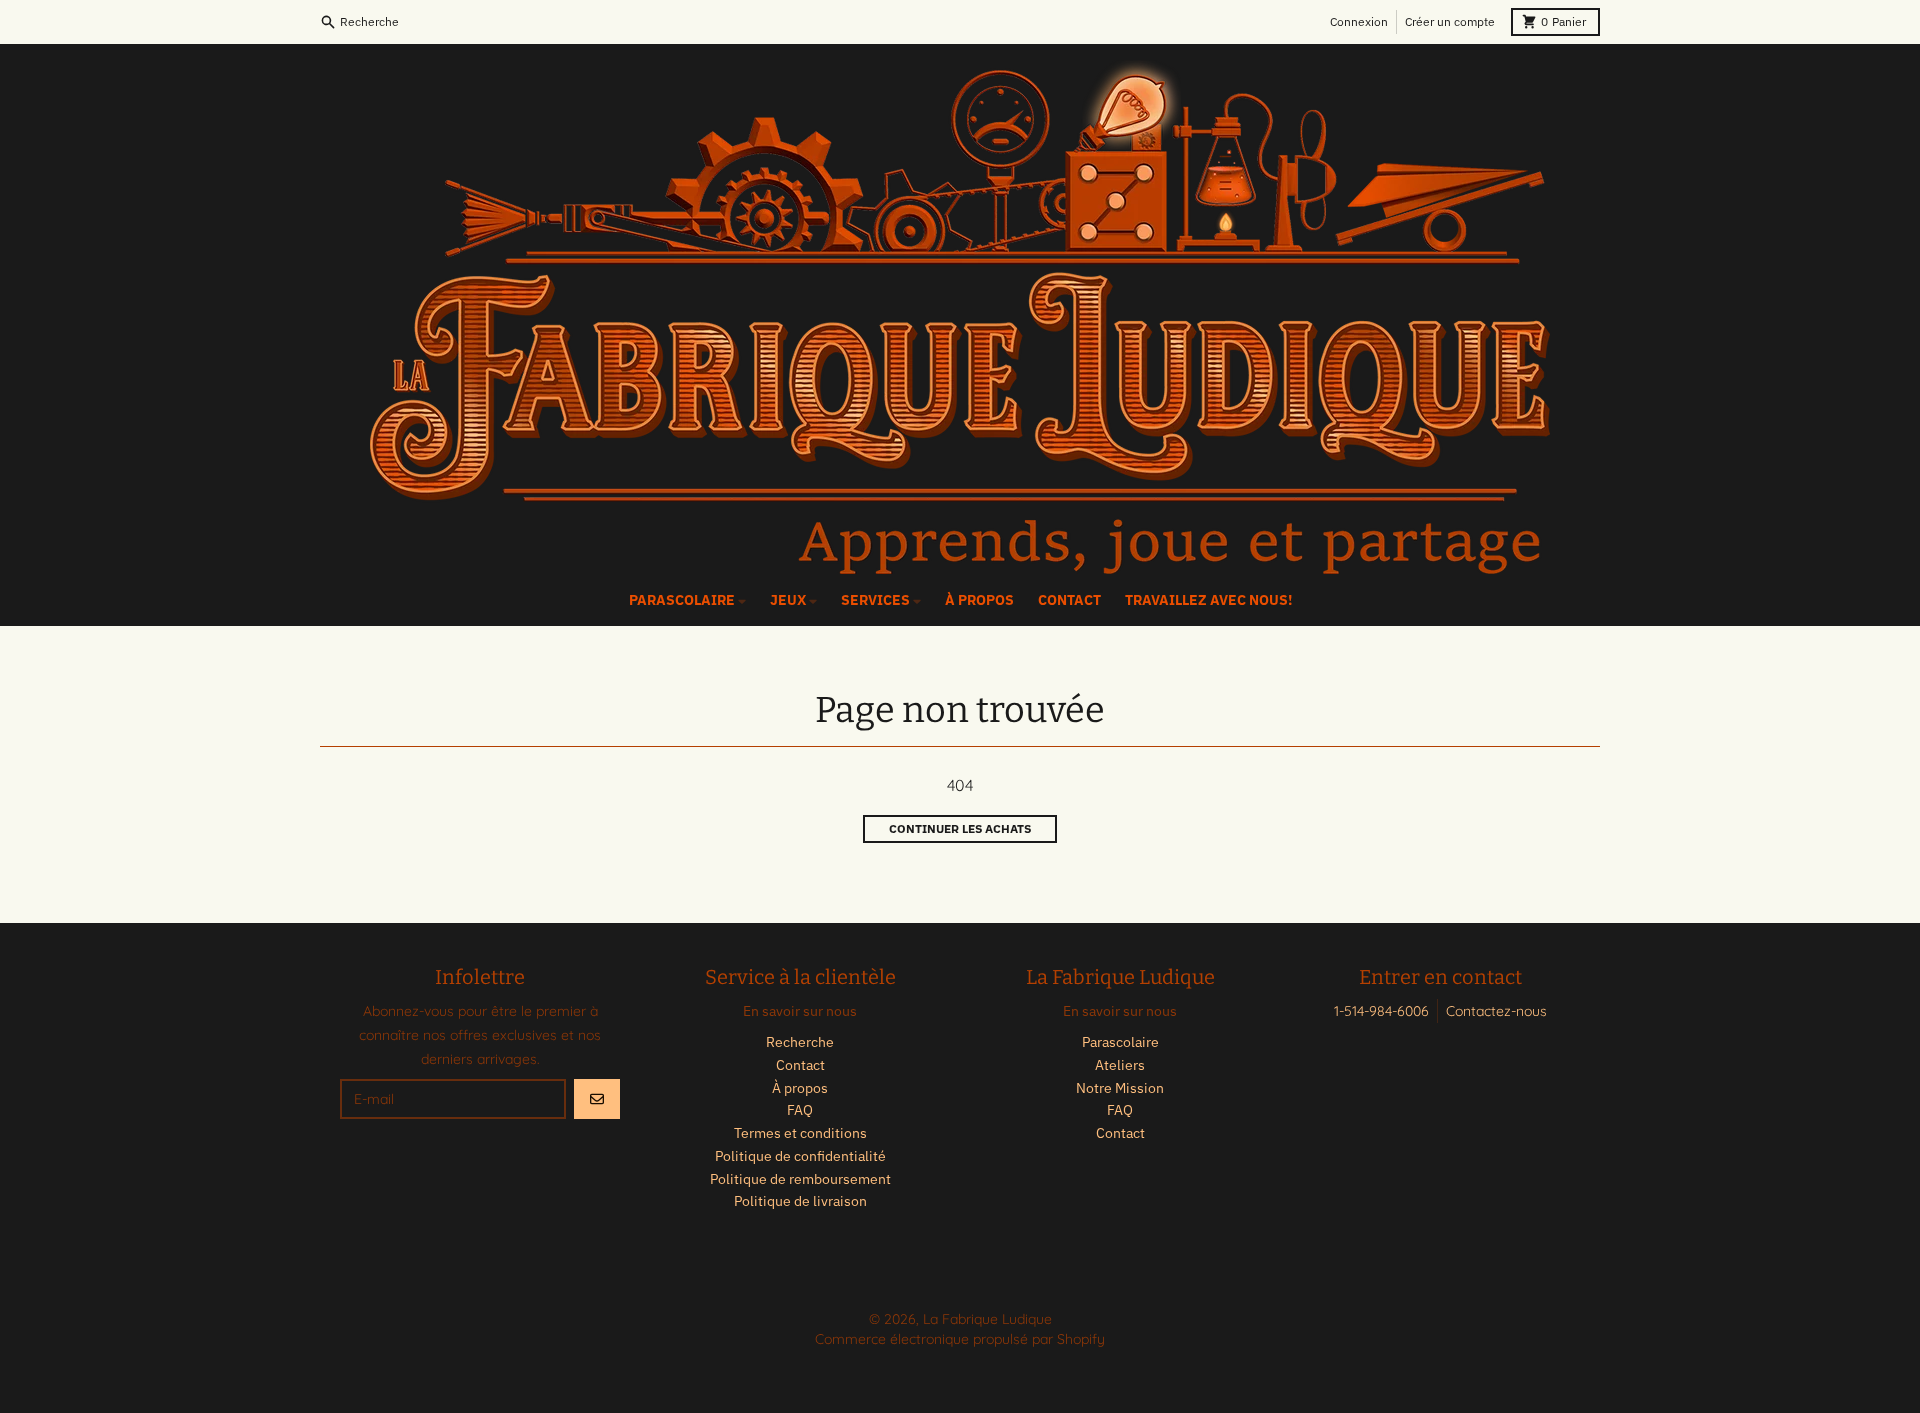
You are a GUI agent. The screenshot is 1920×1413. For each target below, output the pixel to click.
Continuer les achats (960, 828)
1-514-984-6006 (1381, 1011)
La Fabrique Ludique (987, 1319)
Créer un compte (1450, 21)
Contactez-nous (1496, 1011)
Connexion (1359, 21)
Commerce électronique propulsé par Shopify (960, 1339)
